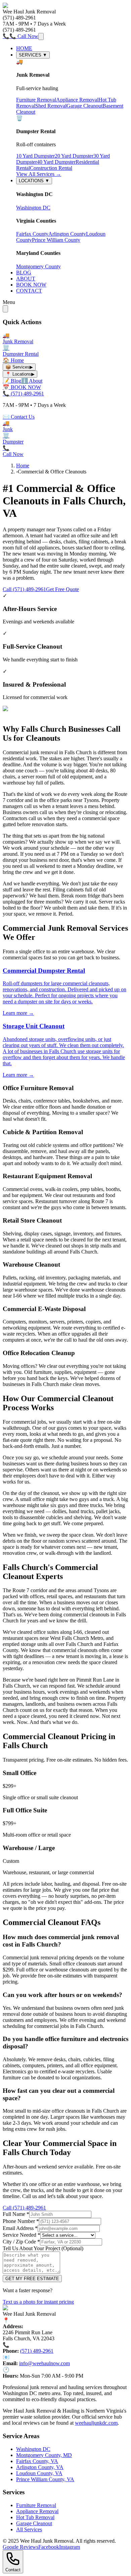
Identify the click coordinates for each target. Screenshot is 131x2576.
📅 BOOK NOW (22, 387)
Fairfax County (32, 234)
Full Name (16, 2214)
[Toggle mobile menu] (41, 36)
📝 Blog (12, 381)
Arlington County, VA (40, 2467)
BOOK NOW (31, 285)
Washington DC (33, 208)
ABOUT (26, 279)
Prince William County (56, 240)
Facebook (49, 2547)
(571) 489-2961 (37, 2351)
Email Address (20, 2228)
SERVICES (33, 55)
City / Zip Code (21, 2242)
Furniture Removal (36, 100)
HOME (24, 48)
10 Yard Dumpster (35, 156)
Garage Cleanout (84, 106)
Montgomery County (38, 266)
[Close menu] (5, 309)
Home (23, 466)
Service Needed (21, 2235)
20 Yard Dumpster (74, 156)
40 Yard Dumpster (56, 162)
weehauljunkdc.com (96, 2423)
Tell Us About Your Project (43, 2248)
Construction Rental (51, 168)
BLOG (24, 273)
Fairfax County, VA (37, 2461)
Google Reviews (20, 2547)
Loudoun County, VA (39, 2473)
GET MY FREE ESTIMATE (32, 2279)
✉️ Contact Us (19, 417)
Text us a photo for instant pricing (38, 2302)
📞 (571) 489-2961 (23, 394)
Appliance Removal (77, 100)
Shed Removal (51, 106)
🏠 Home (13, 360)
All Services (29, 2529)
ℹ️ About (32, 381)
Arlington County (67, 234)
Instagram (70, 2547)
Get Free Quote (62, 589)
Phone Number (21, 2221)
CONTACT (29, 291)
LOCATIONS (34, 181)
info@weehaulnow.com (45, 2363)
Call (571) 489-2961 (24, 589)
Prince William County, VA (45, 2479)
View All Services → (39, 174)
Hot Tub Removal (35, 2517)
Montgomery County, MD (44, 2455)
